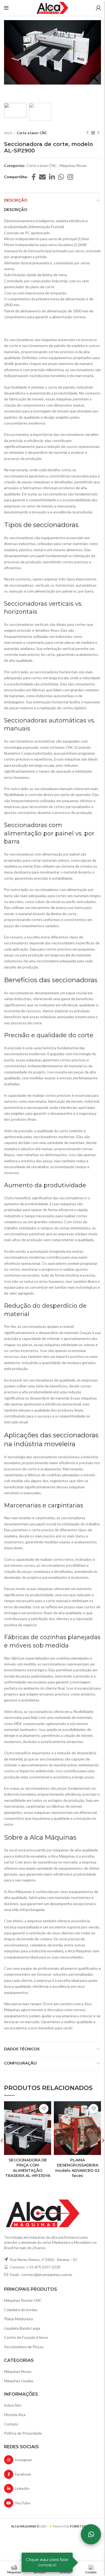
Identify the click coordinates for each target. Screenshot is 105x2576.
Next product (98, 133)
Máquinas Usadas (19, 2381)
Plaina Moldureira (18, 2319)
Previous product (87, 133)
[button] (94, 61)
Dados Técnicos (22, 2049)
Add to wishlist (44, 2109)
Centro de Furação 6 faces (26, 2337)
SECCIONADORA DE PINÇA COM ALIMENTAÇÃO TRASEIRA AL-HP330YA (28, 2168)
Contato (11, 2424)
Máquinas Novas (73, 166)
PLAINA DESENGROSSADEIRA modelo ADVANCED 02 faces (77, 2168)
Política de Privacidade (23, 2433)
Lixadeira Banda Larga (22, 2328)
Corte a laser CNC (32, 133)
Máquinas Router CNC (23, 2300)
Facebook (22, 2474)
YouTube (22, 2503)
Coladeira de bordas (21, 2310)
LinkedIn (21, 2488)
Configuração (20, 2063)
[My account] (98, 8)
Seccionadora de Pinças (24, 2347)
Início (8, 133)
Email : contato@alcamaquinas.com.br (41, 2274)
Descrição (16, 200)
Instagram (23, 2460)
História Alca (15, 2415)
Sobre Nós (13, 2405)
